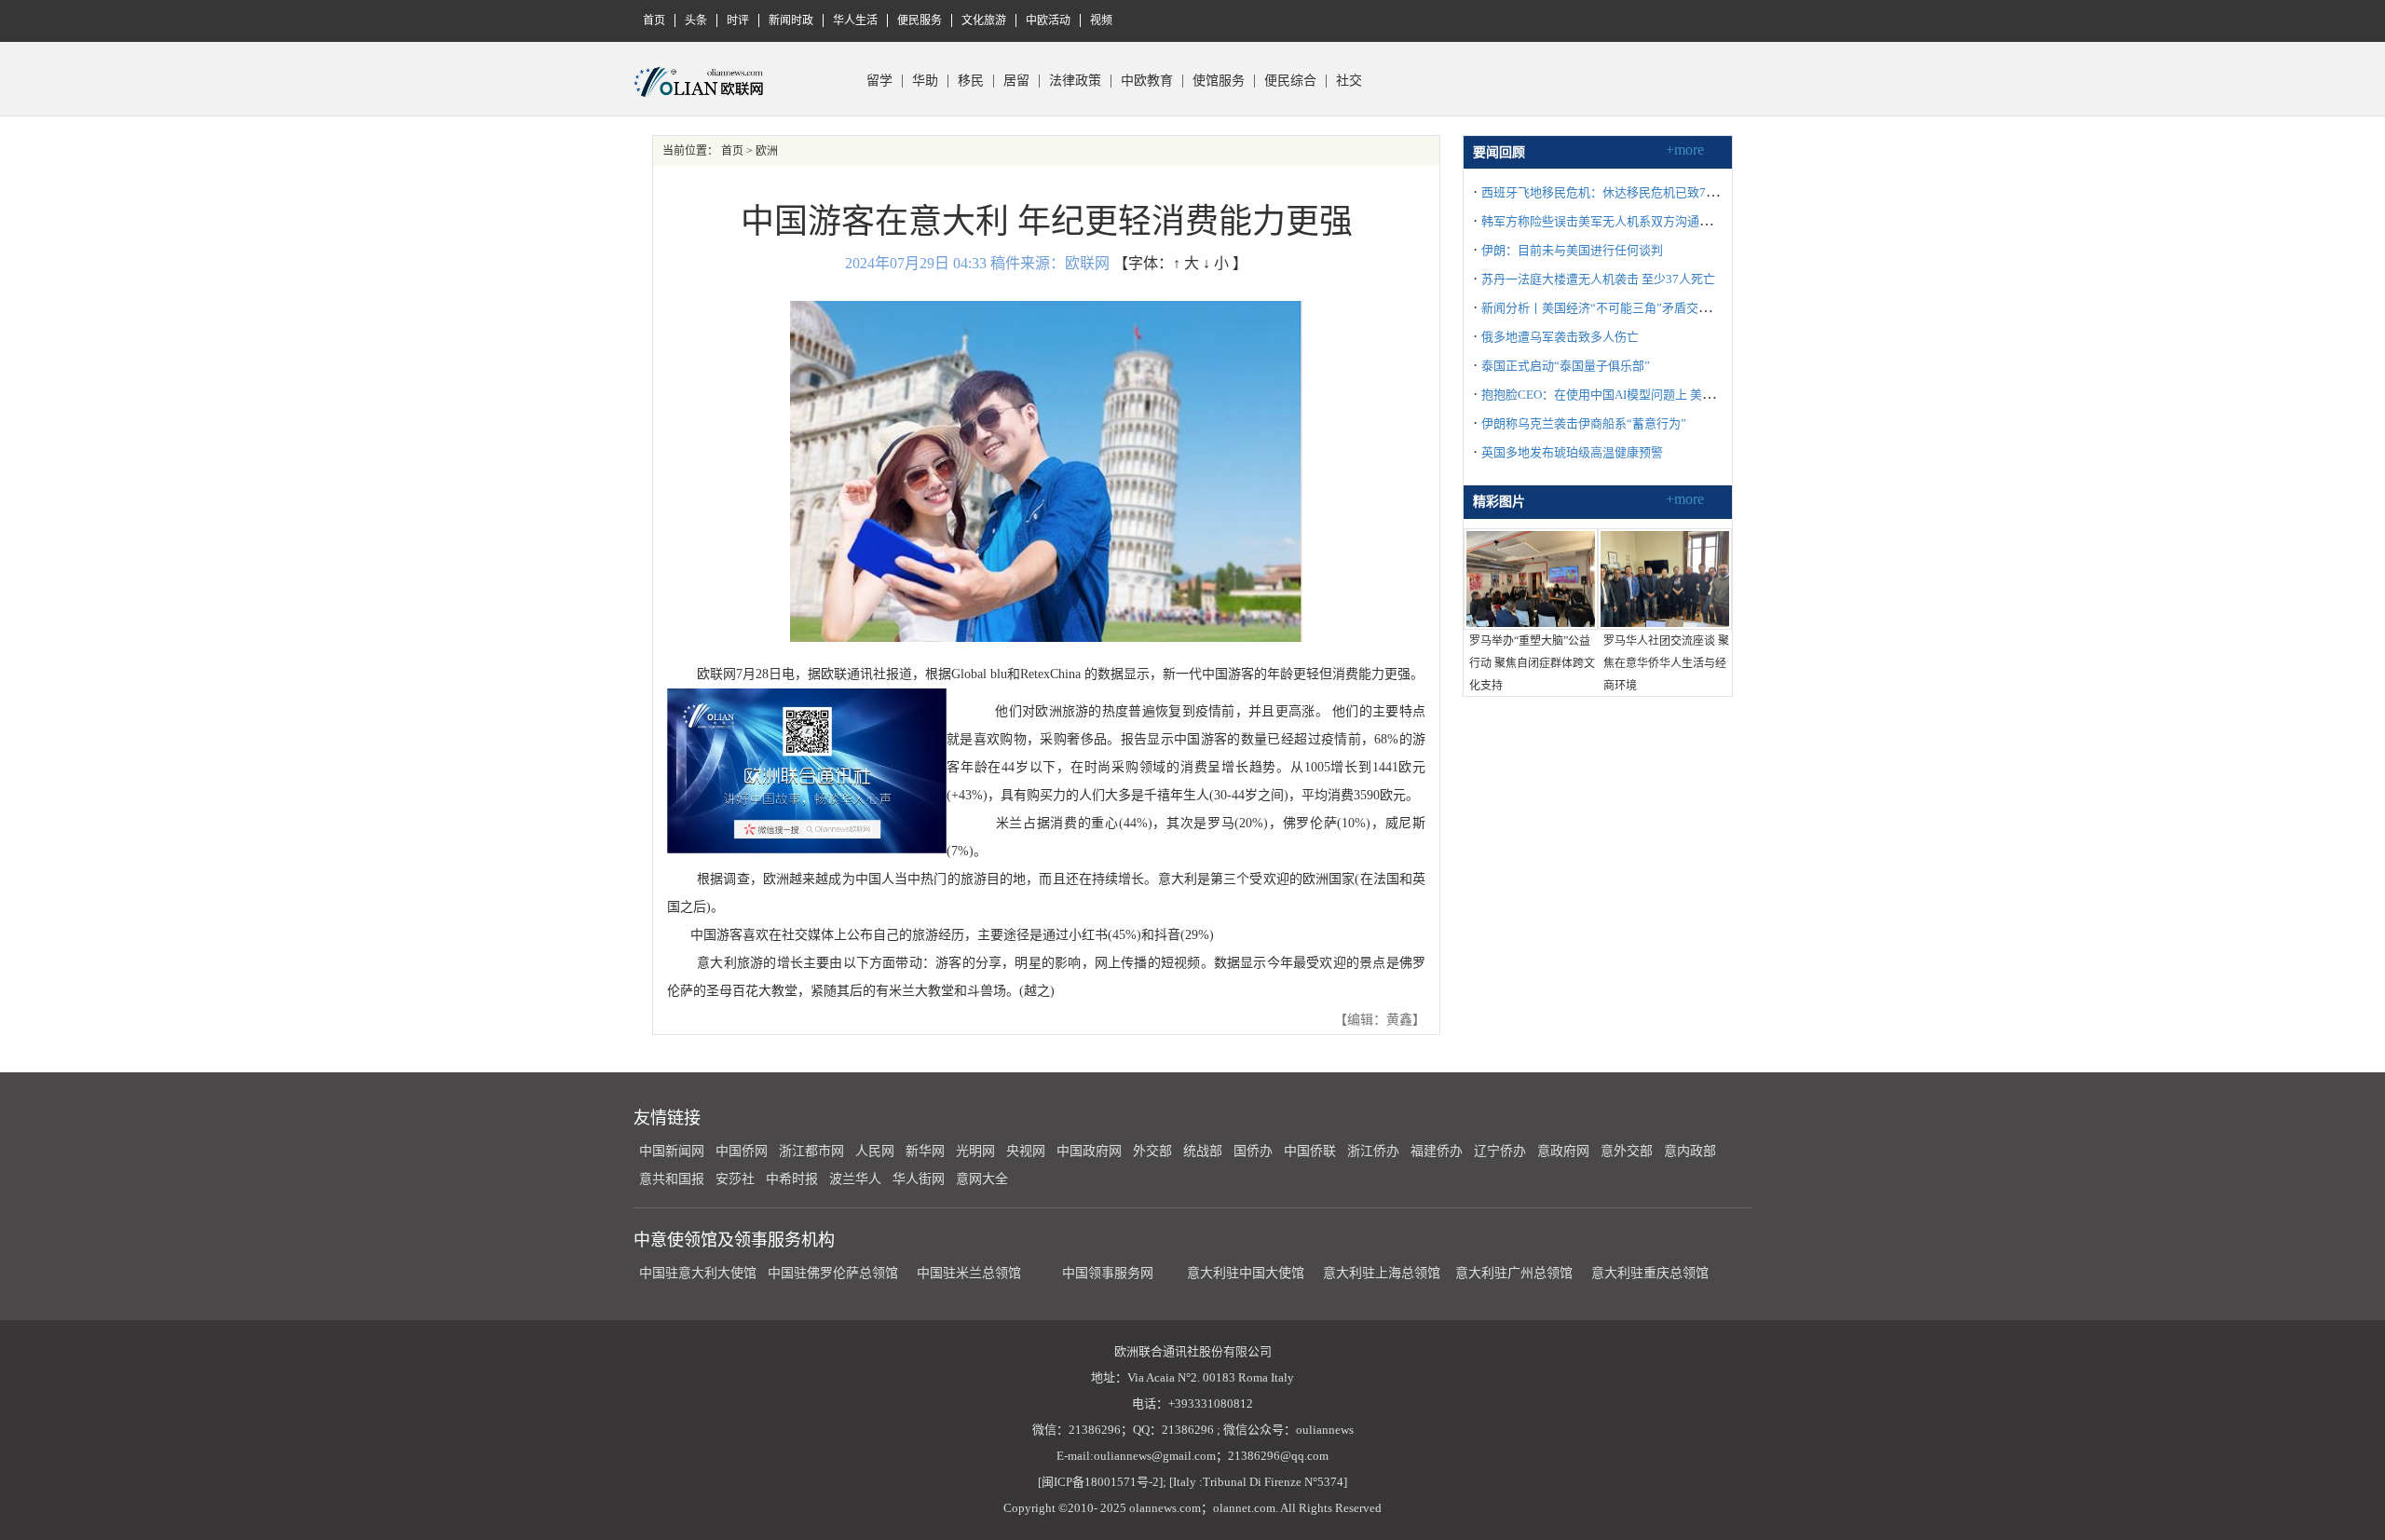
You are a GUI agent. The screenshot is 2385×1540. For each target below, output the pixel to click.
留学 (879, 81)
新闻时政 (791, 20)
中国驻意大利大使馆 (698, 1273)
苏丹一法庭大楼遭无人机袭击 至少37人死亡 (1598, 279)
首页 (654, 20)
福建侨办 (1437, 1151)
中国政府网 (1089, 1151)
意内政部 (1690, 1151)
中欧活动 (1048, 20)
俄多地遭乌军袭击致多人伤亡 (1560, 337)
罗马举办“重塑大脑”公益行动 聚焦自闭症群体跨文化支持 (1532, 663)
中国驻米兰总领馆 (969, 1273)
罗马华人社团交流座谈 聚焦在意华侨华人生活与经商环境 (1666, 663)
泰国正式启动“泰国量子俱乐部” (1566, 366)
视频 (1101, 20)
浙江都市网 (811, 1151)
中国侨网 (742, 1151)
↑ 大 (1186, 263)
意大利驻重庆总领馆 (1650, 1273)
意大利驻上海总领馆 (1380, 1273)
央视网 (1026, 1151)
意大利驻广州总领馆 (1514, 1273)
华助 (925, 81)
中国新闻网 (672, 1151)
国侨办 (1253, 1151)
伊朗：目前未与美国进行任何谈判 (1572, 250)
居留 (1016, 81)
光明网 (975, 1151)
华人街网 (919, 1179)
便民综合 (1290, 81)
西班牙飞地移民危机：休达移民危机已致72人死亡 (1615, 192)
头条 (696, 20)
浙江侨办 (1373, 1151)
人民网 (875, 1151)
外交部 (1152, 1151)
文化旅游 (984, 20)
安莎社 (735, 1179)
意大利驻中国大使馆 (1246, 1273)
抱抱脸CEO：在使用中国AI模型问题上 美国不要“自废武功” (1640, 395)
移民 (971, 81)
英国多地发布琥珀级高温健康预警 (1572, 452)
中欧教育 (1147, 81)
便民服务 (920, 20)
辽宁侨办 (1500, 1151)
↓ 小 (1216, 263)
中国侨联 (1310, 1151)
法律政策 (1075, 81)
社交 (1349, 81)
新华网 (925, 1151)
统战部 (1203, 1151)
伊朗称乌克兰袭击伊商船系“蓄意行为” (1584, 423)
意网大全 (982, 1179)
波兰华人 (855, 1179)
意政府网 (1563, 1151)
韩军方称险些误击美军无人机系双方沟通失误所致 (1615, 221)
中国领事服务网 (1108, 1273)
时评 (738, 20)
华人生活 (855, 20)
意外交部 (1627, 1151)
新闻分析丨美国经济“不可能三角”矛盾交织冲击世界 (1620, 308)
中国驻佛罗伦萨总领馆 (833, 1273)
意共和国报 (672, 1179)
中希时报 (792, 1179)
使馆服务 (1219, 81)
